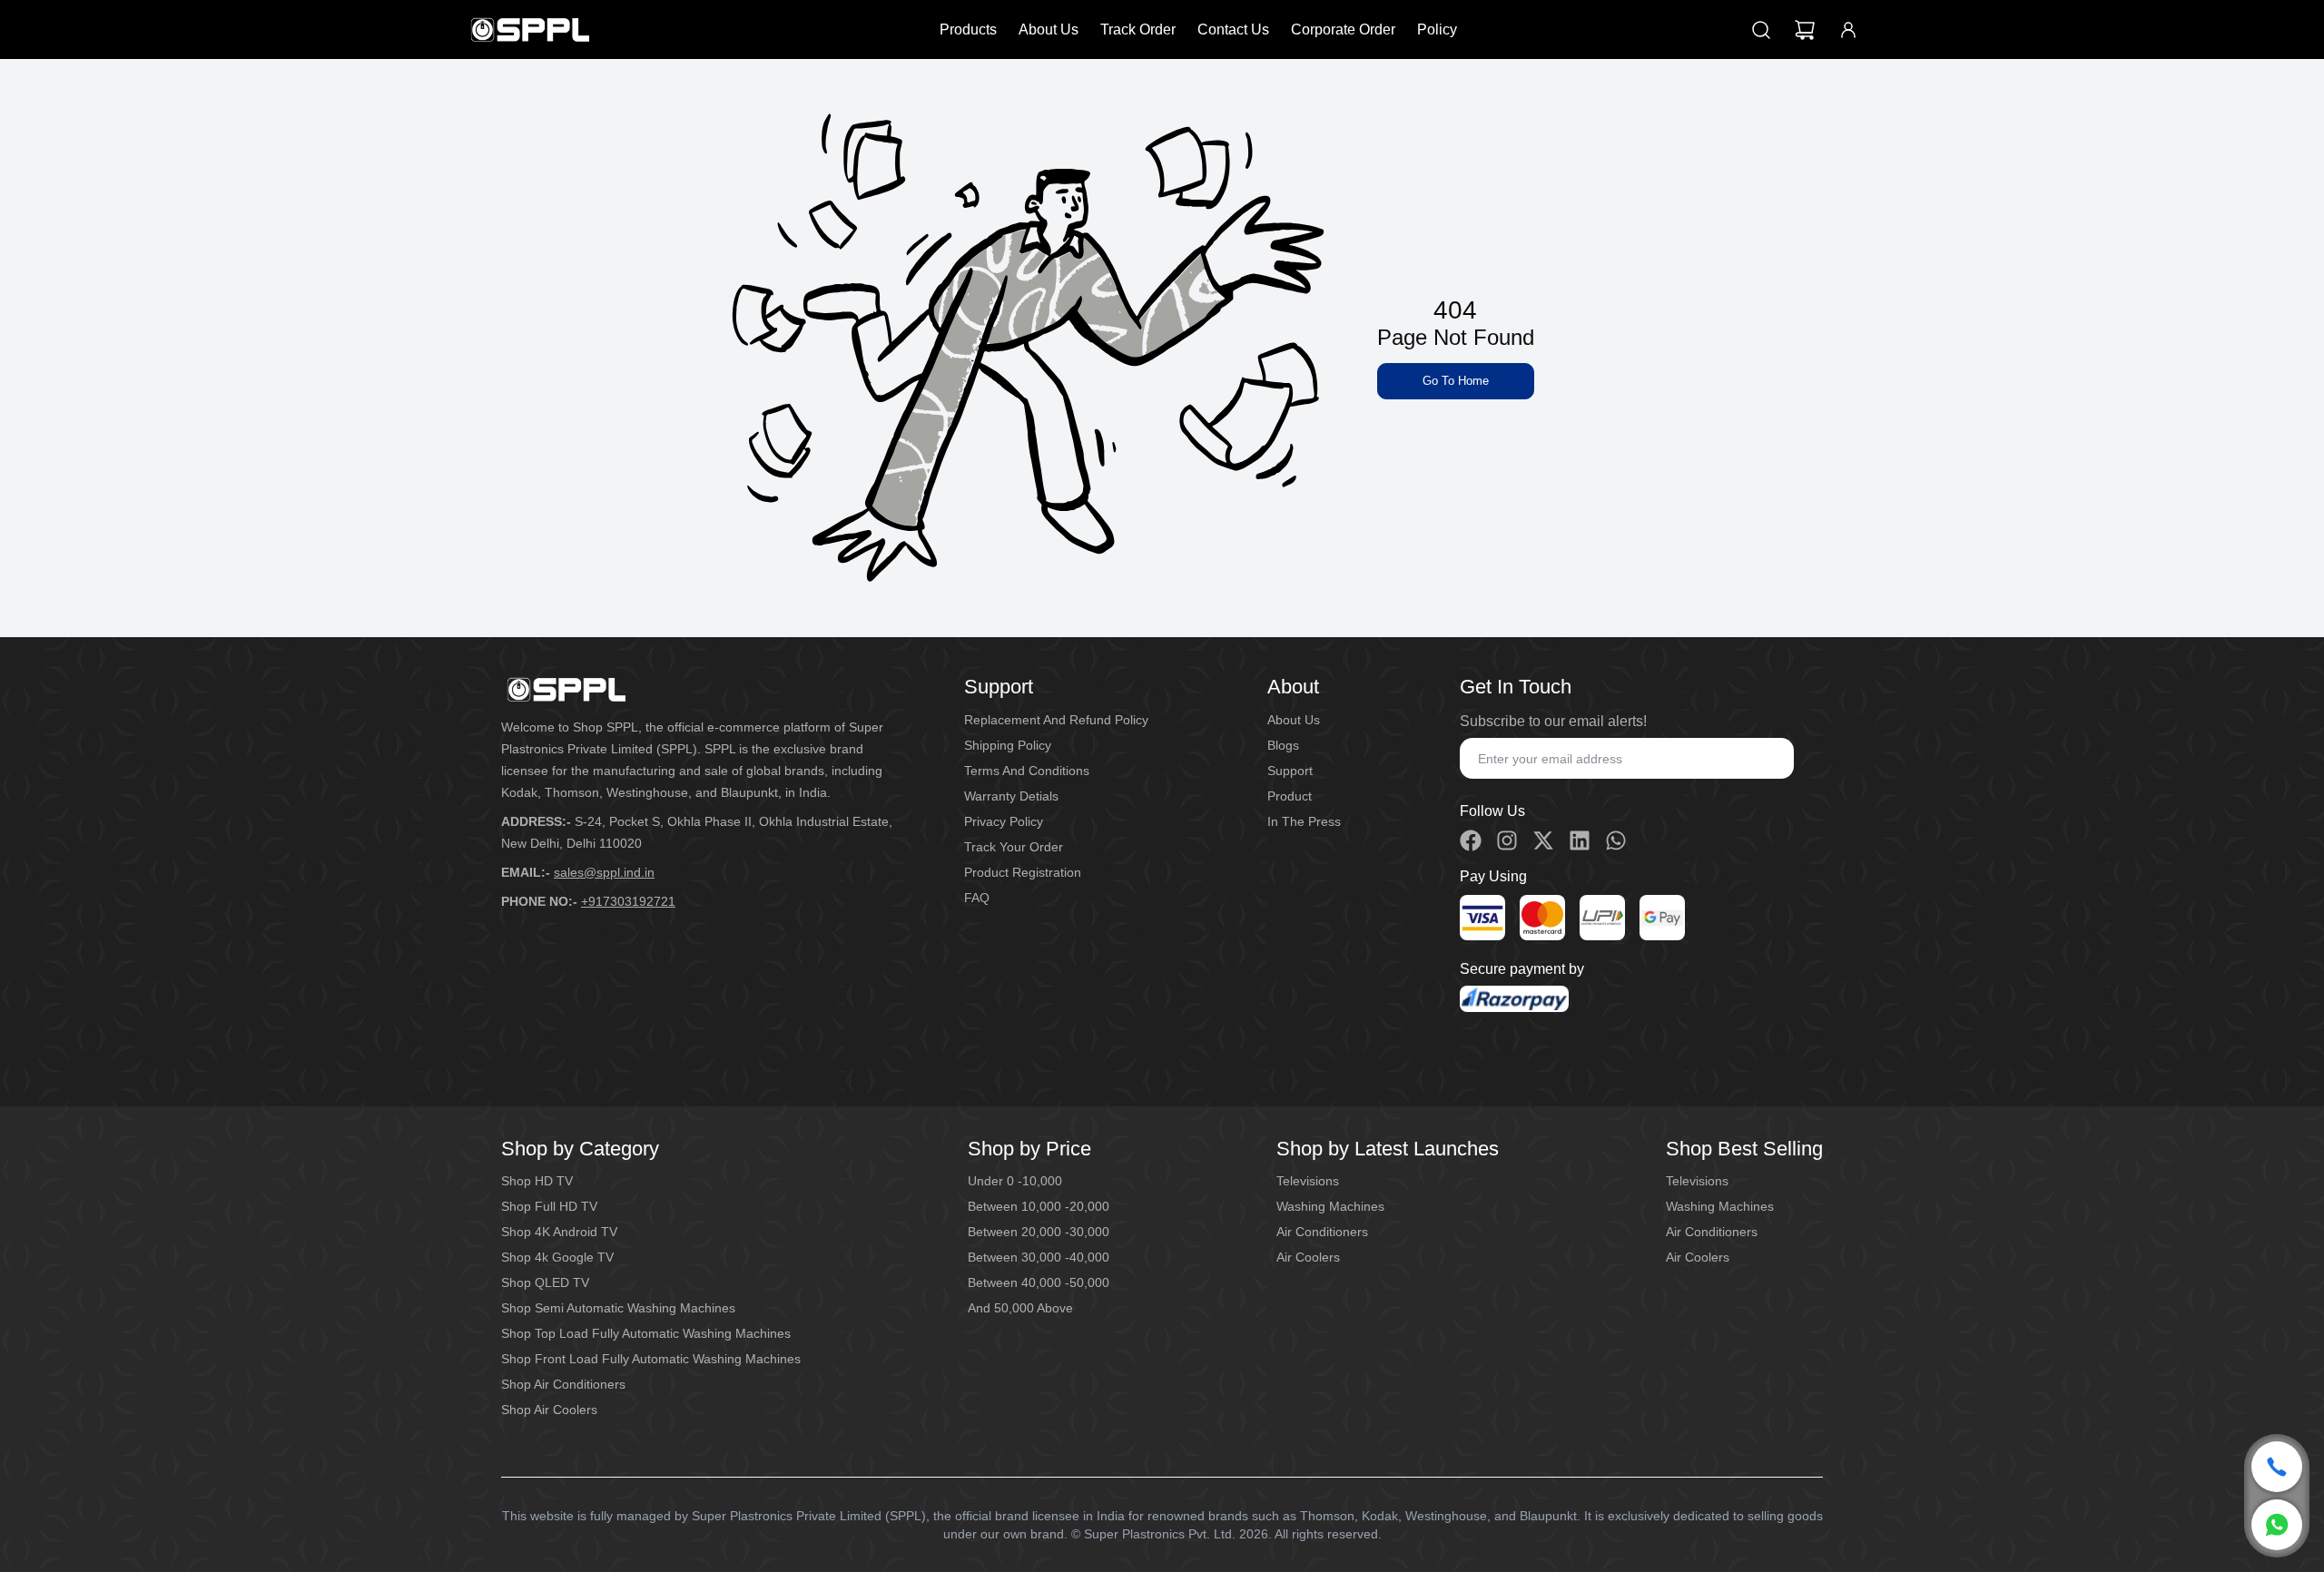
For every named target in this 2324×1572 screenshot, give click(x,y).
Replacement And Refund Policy (1056, 720)
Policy (1437, 29)
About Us (1049, 29)
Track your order (1014, 847)
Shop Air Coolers (549, 1410)
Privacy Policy (1004, 821)
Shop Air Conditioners (563, 1384)
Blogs (1283, 745)
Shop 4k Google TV (557, 1257)
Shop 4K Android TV (559, 1232)
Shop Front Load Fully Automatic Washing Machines (651, 1359)
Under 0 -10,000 (1015, 1181)
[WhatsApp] (2277, 1525)
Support (1290, 771)
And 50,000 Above (1020, 1308)
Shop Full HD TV (549, 1206)
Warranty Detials (1011, 796)
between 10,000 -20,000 (1039, 1206)
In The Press (1304, 821)
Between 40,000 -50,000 (1039, 1282)
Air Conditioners (1322, 1232)
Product (1290, 796)
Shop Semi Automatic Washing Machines (618, 1308)
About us (1294, 720)
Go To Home (1456, 381)
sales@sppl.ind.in (604, 872)
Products (968, 29)
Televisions (1308, 1181)
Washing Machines (1330, 1206)
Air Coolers (1308, 1257)
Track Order (1138, 29)
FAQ (977, 898)
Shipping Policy (1008, 745)
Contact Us (1233, 29)
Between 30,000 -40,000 (1039, 1257)
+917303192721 (628, 901)
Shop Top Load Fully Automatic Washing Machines (646, 1333)
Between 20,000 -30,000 (1039, 1232)
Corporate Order (1343, 29)
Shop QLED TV (545, 1282)
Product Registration (1023, 872)
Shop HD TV (537, 1181)
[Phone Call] (2277, 1467)
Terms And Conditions (1027, 771)
